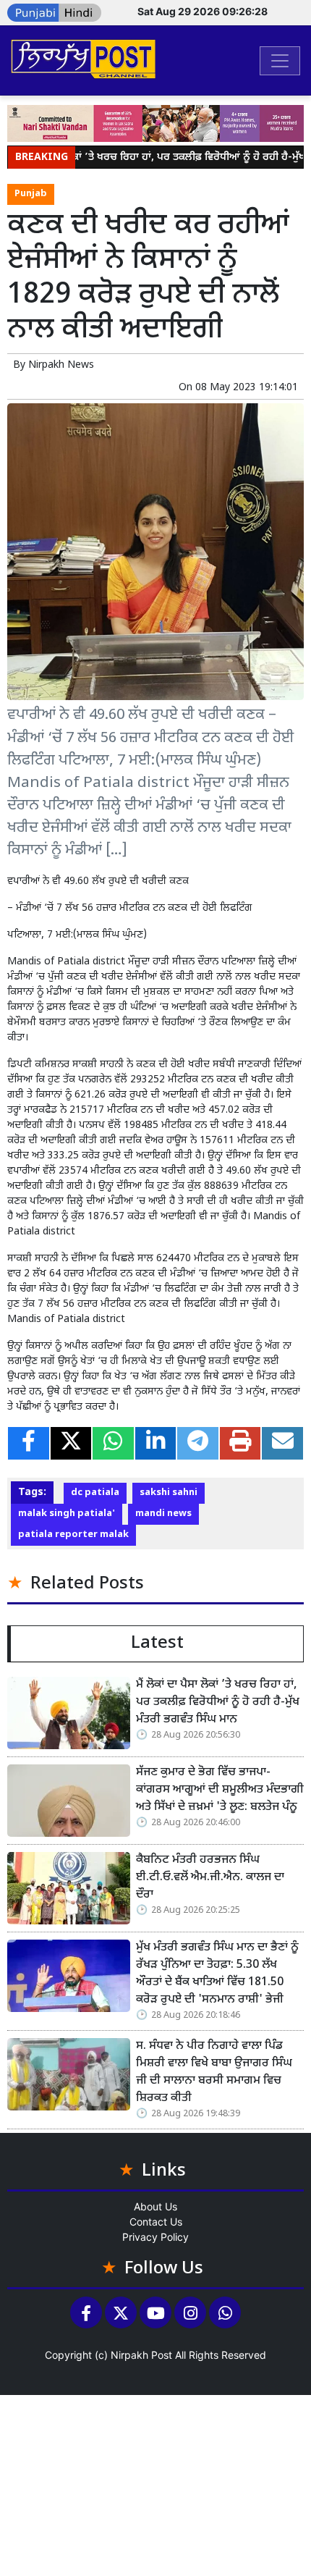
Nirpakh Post (141, 2355)
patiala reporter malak (73, 1535)
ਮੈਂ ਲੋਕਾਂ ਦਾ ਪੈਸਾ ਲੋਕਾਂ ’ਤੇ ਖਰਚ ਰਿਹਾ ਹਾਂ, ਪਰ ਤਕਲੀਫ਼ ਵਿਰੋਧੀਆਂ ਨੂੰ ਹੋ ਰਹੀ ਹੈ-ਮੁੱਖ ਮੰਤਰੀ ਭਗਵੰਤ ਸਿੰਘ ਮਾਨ (218, 1702)
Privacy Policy (155, 2237)
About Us (155, 2206)
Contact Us (156, 2222)
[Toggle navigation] (280, 61)
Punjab (31, 194)
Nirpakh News (61, 365)
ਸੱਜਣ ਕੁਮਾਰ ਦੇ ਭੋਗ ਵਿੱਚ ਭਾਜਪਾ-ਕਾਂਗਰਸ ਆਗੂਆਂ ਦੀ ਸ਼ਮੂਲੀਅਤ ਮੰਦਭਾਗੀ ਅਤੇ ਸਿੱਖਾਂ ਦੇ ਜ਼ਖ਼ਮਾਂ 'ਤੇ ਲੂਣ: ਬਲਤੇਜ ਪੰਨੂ (220, 1790)
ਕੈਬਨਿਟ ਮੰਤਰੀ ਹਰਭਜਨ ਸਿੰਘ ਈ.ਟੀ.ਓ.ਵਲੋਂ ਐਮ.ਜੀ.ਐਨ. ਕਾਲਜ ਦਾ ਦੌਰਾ (210, 1878)
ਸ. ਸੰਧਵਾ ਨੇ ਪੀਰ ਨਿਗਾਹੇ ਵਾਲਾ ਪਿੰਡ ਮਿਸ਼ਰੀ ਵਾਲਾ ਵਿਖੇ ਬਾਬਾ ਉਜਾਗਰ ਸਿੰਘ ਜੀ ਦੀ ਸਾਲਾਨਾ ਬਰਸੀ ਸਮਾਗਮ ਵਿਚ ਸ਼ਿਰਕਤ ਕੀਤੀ (214, 2072)
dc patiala (95, 1493)
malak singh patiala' (67, 1514)
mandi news (163, 1514)
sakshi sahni (169, 1493)
